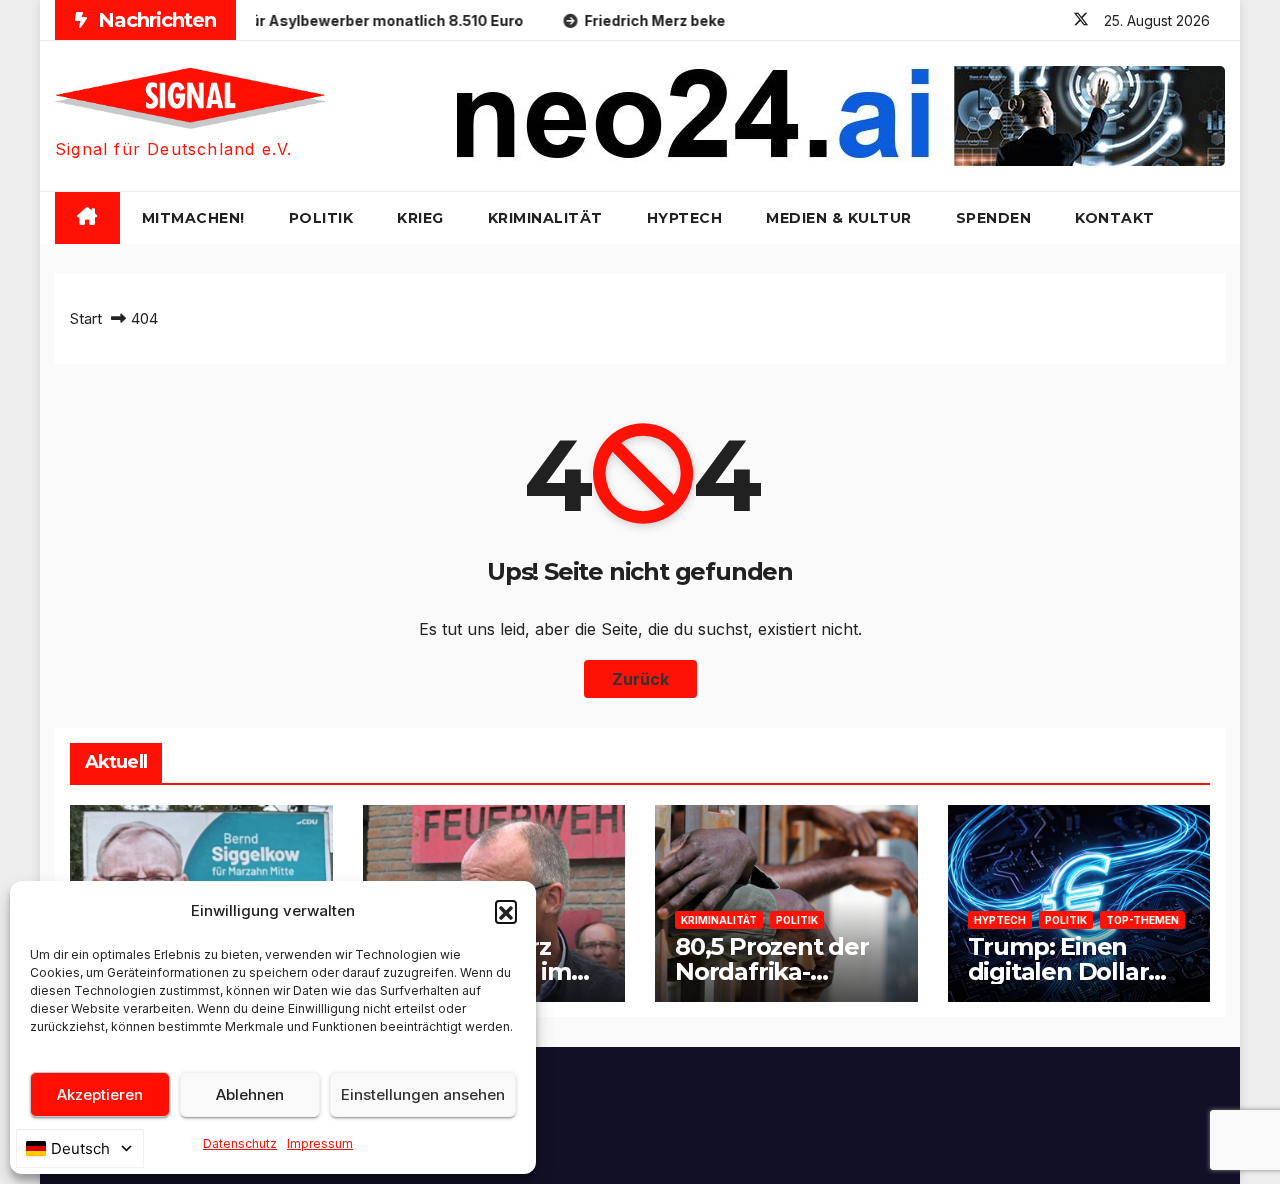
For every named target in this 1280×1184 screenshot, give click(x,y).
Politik (321, 218)
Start (86, 318)
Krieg (420, 218)
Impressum (320, 1143)
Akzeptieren (100, 1094)
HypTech (685, 218)
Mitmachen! (193, 218)
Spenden (994, 218)
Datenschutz (240, 1143)
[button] (506, 911)
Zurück (640, 679)
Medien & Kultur (839, 218)
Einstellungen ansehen (423, 1094)
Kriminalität (545, 218)
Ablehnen (250, 1094)
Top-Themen (1142, 920)
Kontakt (1115, 218)
